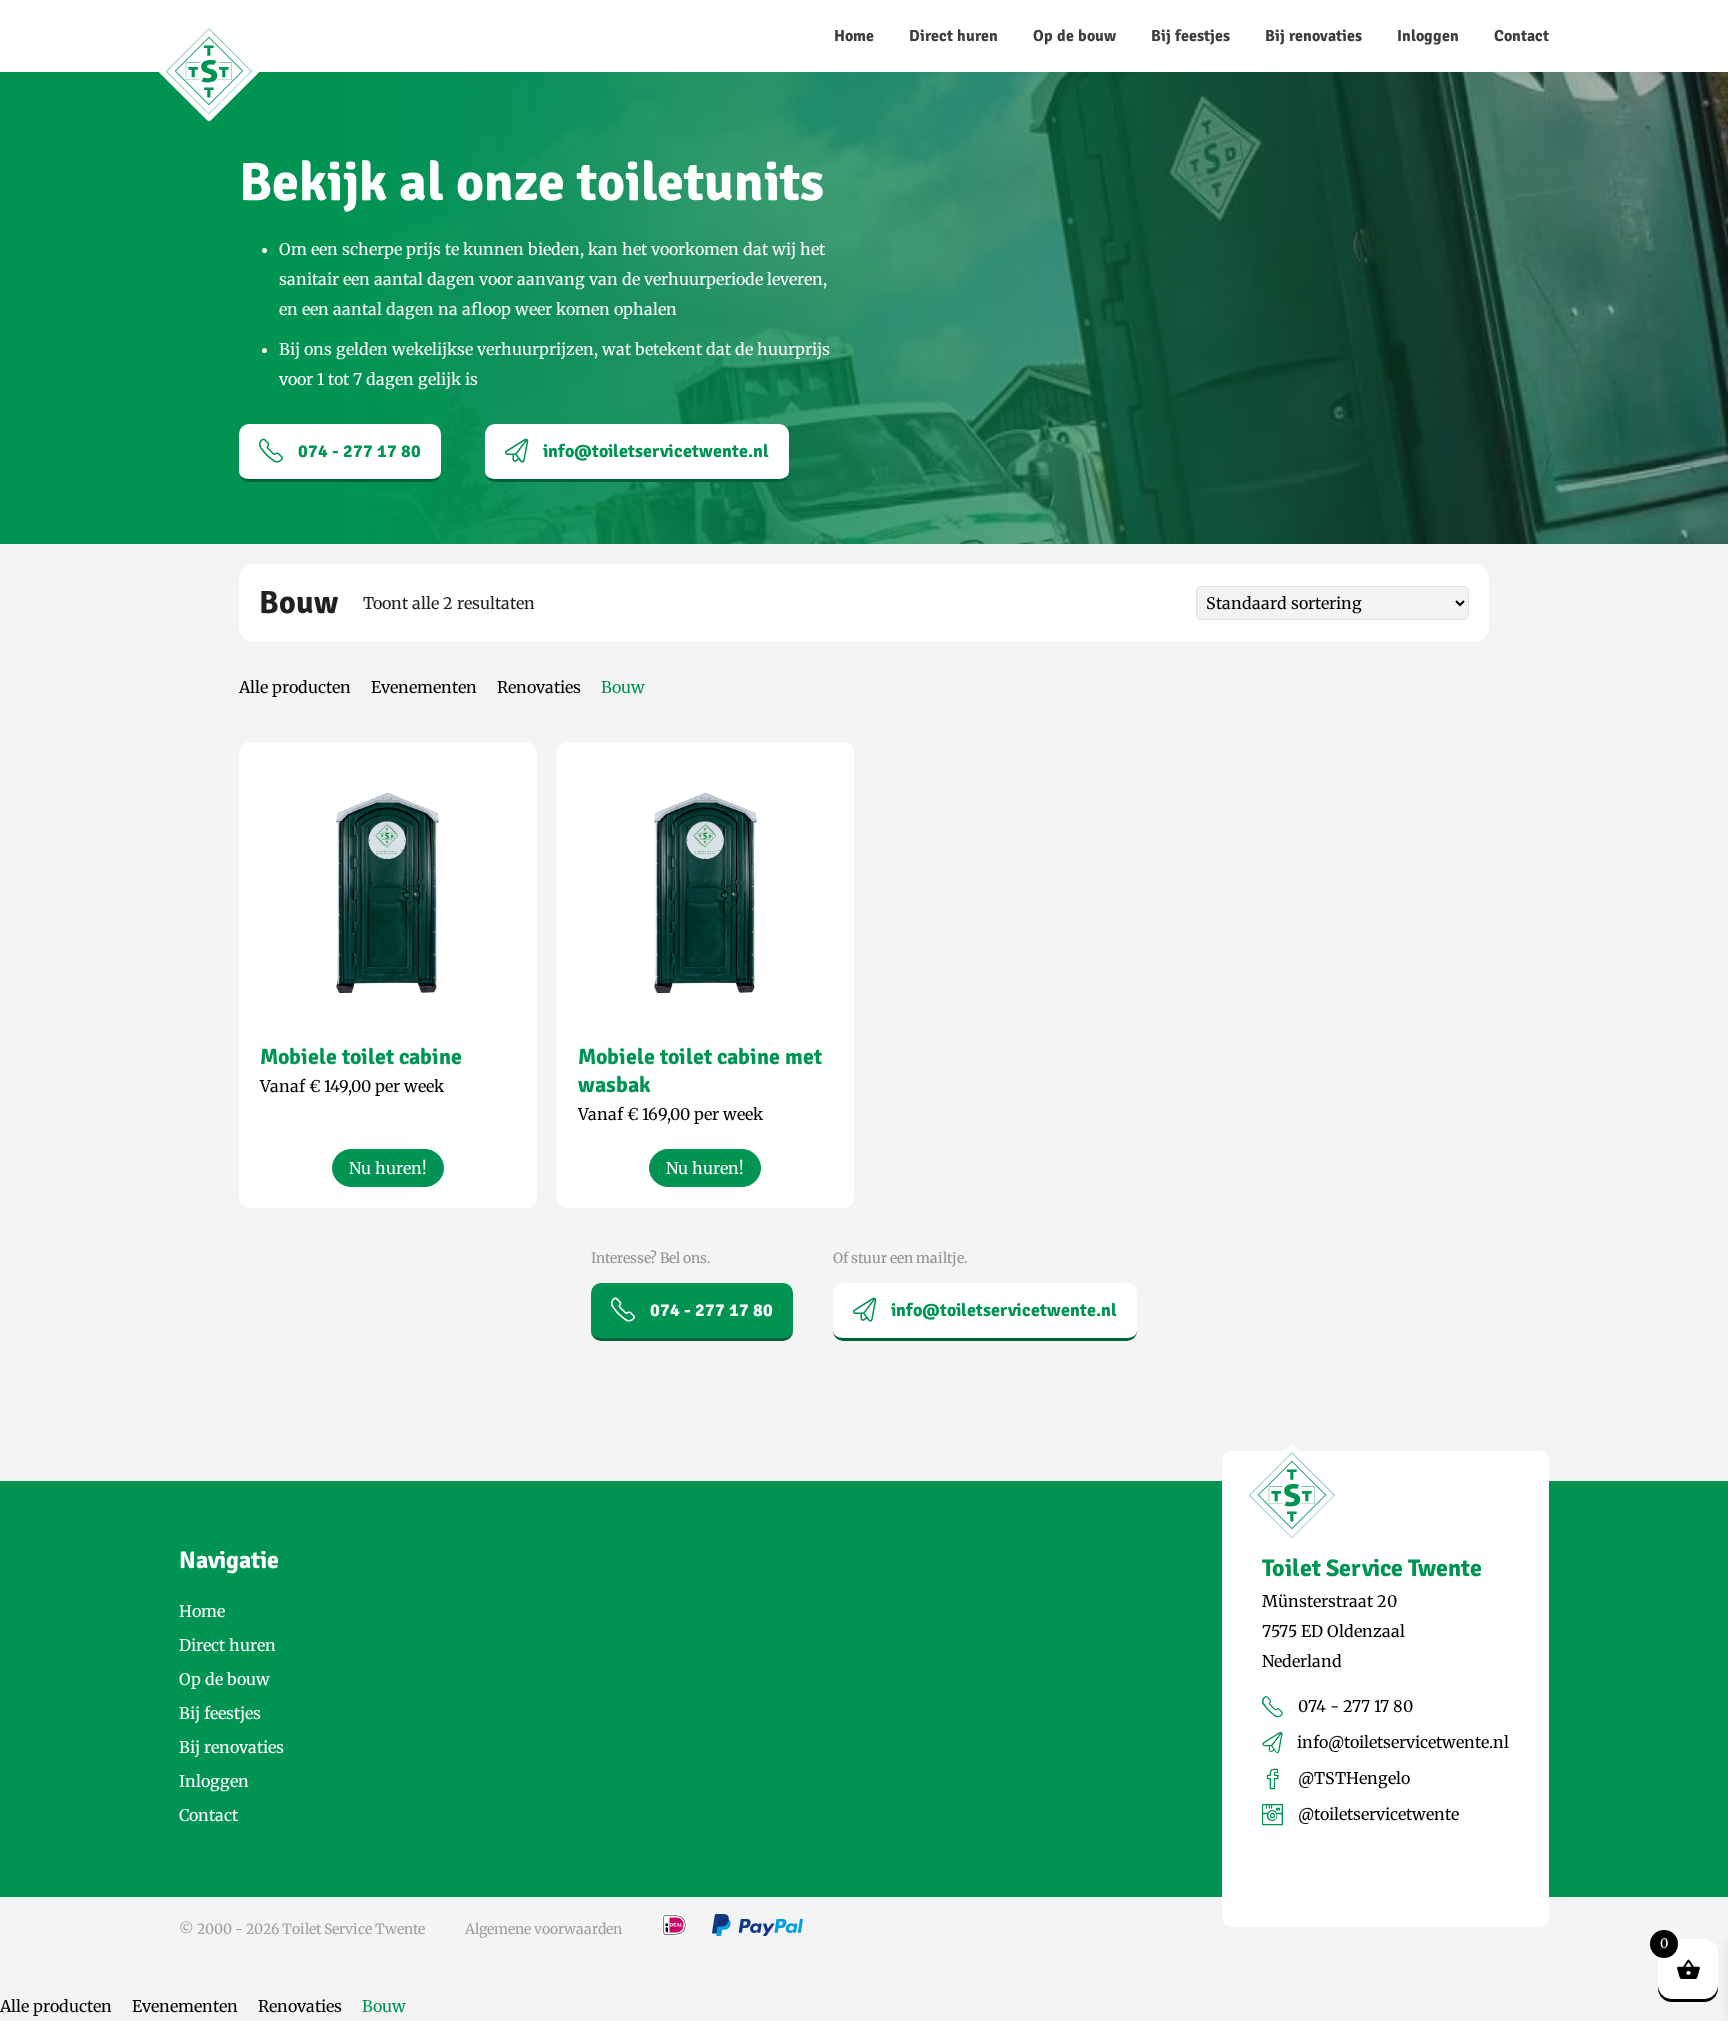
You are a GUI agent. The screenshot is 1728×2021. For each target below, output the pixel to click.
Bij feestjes (1190, 36)
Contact (1521, 36)
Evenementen (424, 687)
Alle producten (295, 687)
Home (854, 36)
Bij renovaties (1313, 36)
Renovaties (539, 687)
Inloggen (1428, 36)
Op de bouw (1074, 36)
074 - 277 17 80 (359, 451)
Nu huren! (388, 1168)
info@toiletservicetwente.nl (656, 451)
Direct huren (953, 36)
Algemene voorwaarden (543, 1929)
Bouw (623, 687)
